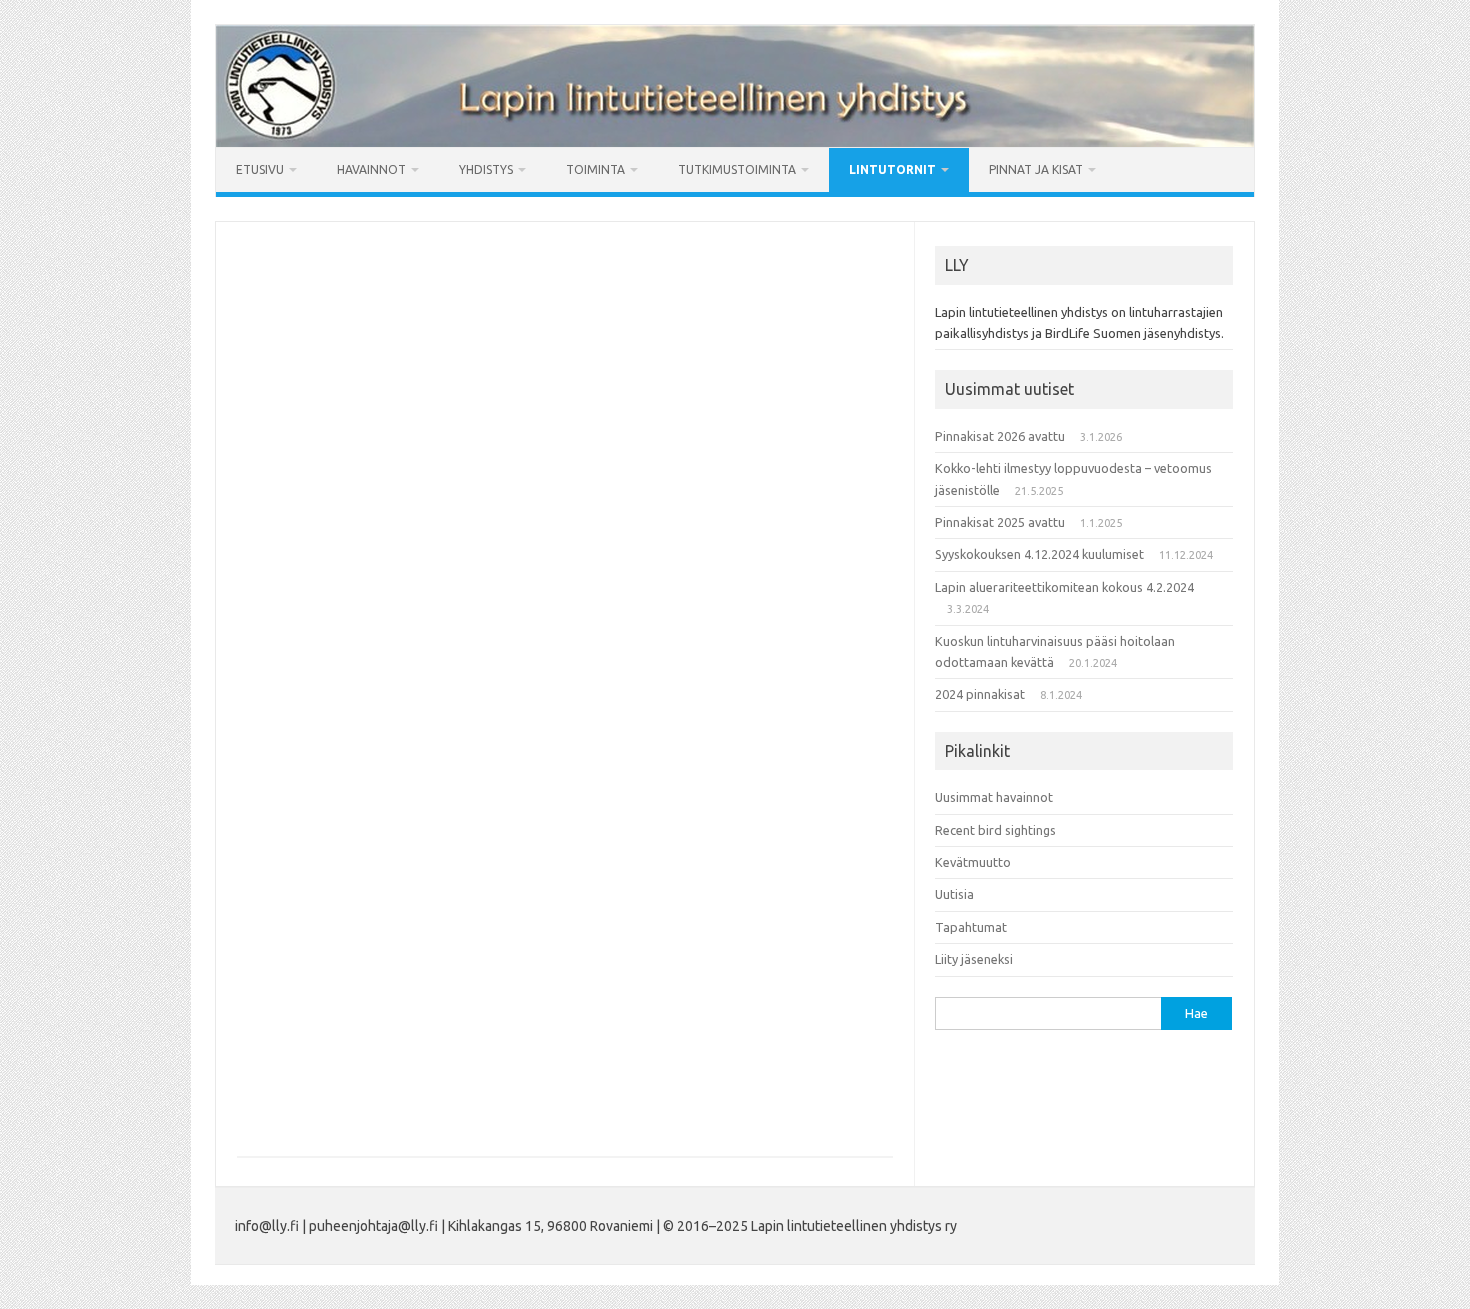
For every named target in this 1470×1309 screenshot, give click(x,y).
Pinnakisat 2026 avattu (1000, 436)
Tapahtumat (971, 927)
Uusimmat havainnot (994, 797)
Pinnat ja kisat (1036, 169)
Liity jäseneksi (974, 959)
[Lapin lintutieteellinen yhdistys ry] (735, 142)
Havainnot (371, 169)
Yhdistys (486, 169)
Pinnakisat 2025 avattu (1000, 522)
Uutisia (954, 894)
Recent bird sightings (995, 830)
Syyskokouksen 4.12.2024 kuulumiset (1039, 554)
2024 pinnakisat (980, 694)
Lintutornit (892, 169)
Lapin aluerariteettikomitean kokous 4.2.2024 (1064, 587)
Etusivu (260, 169)
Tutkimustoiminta (737, 169)
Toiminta (595, 169)
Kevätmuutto (973, 862)
